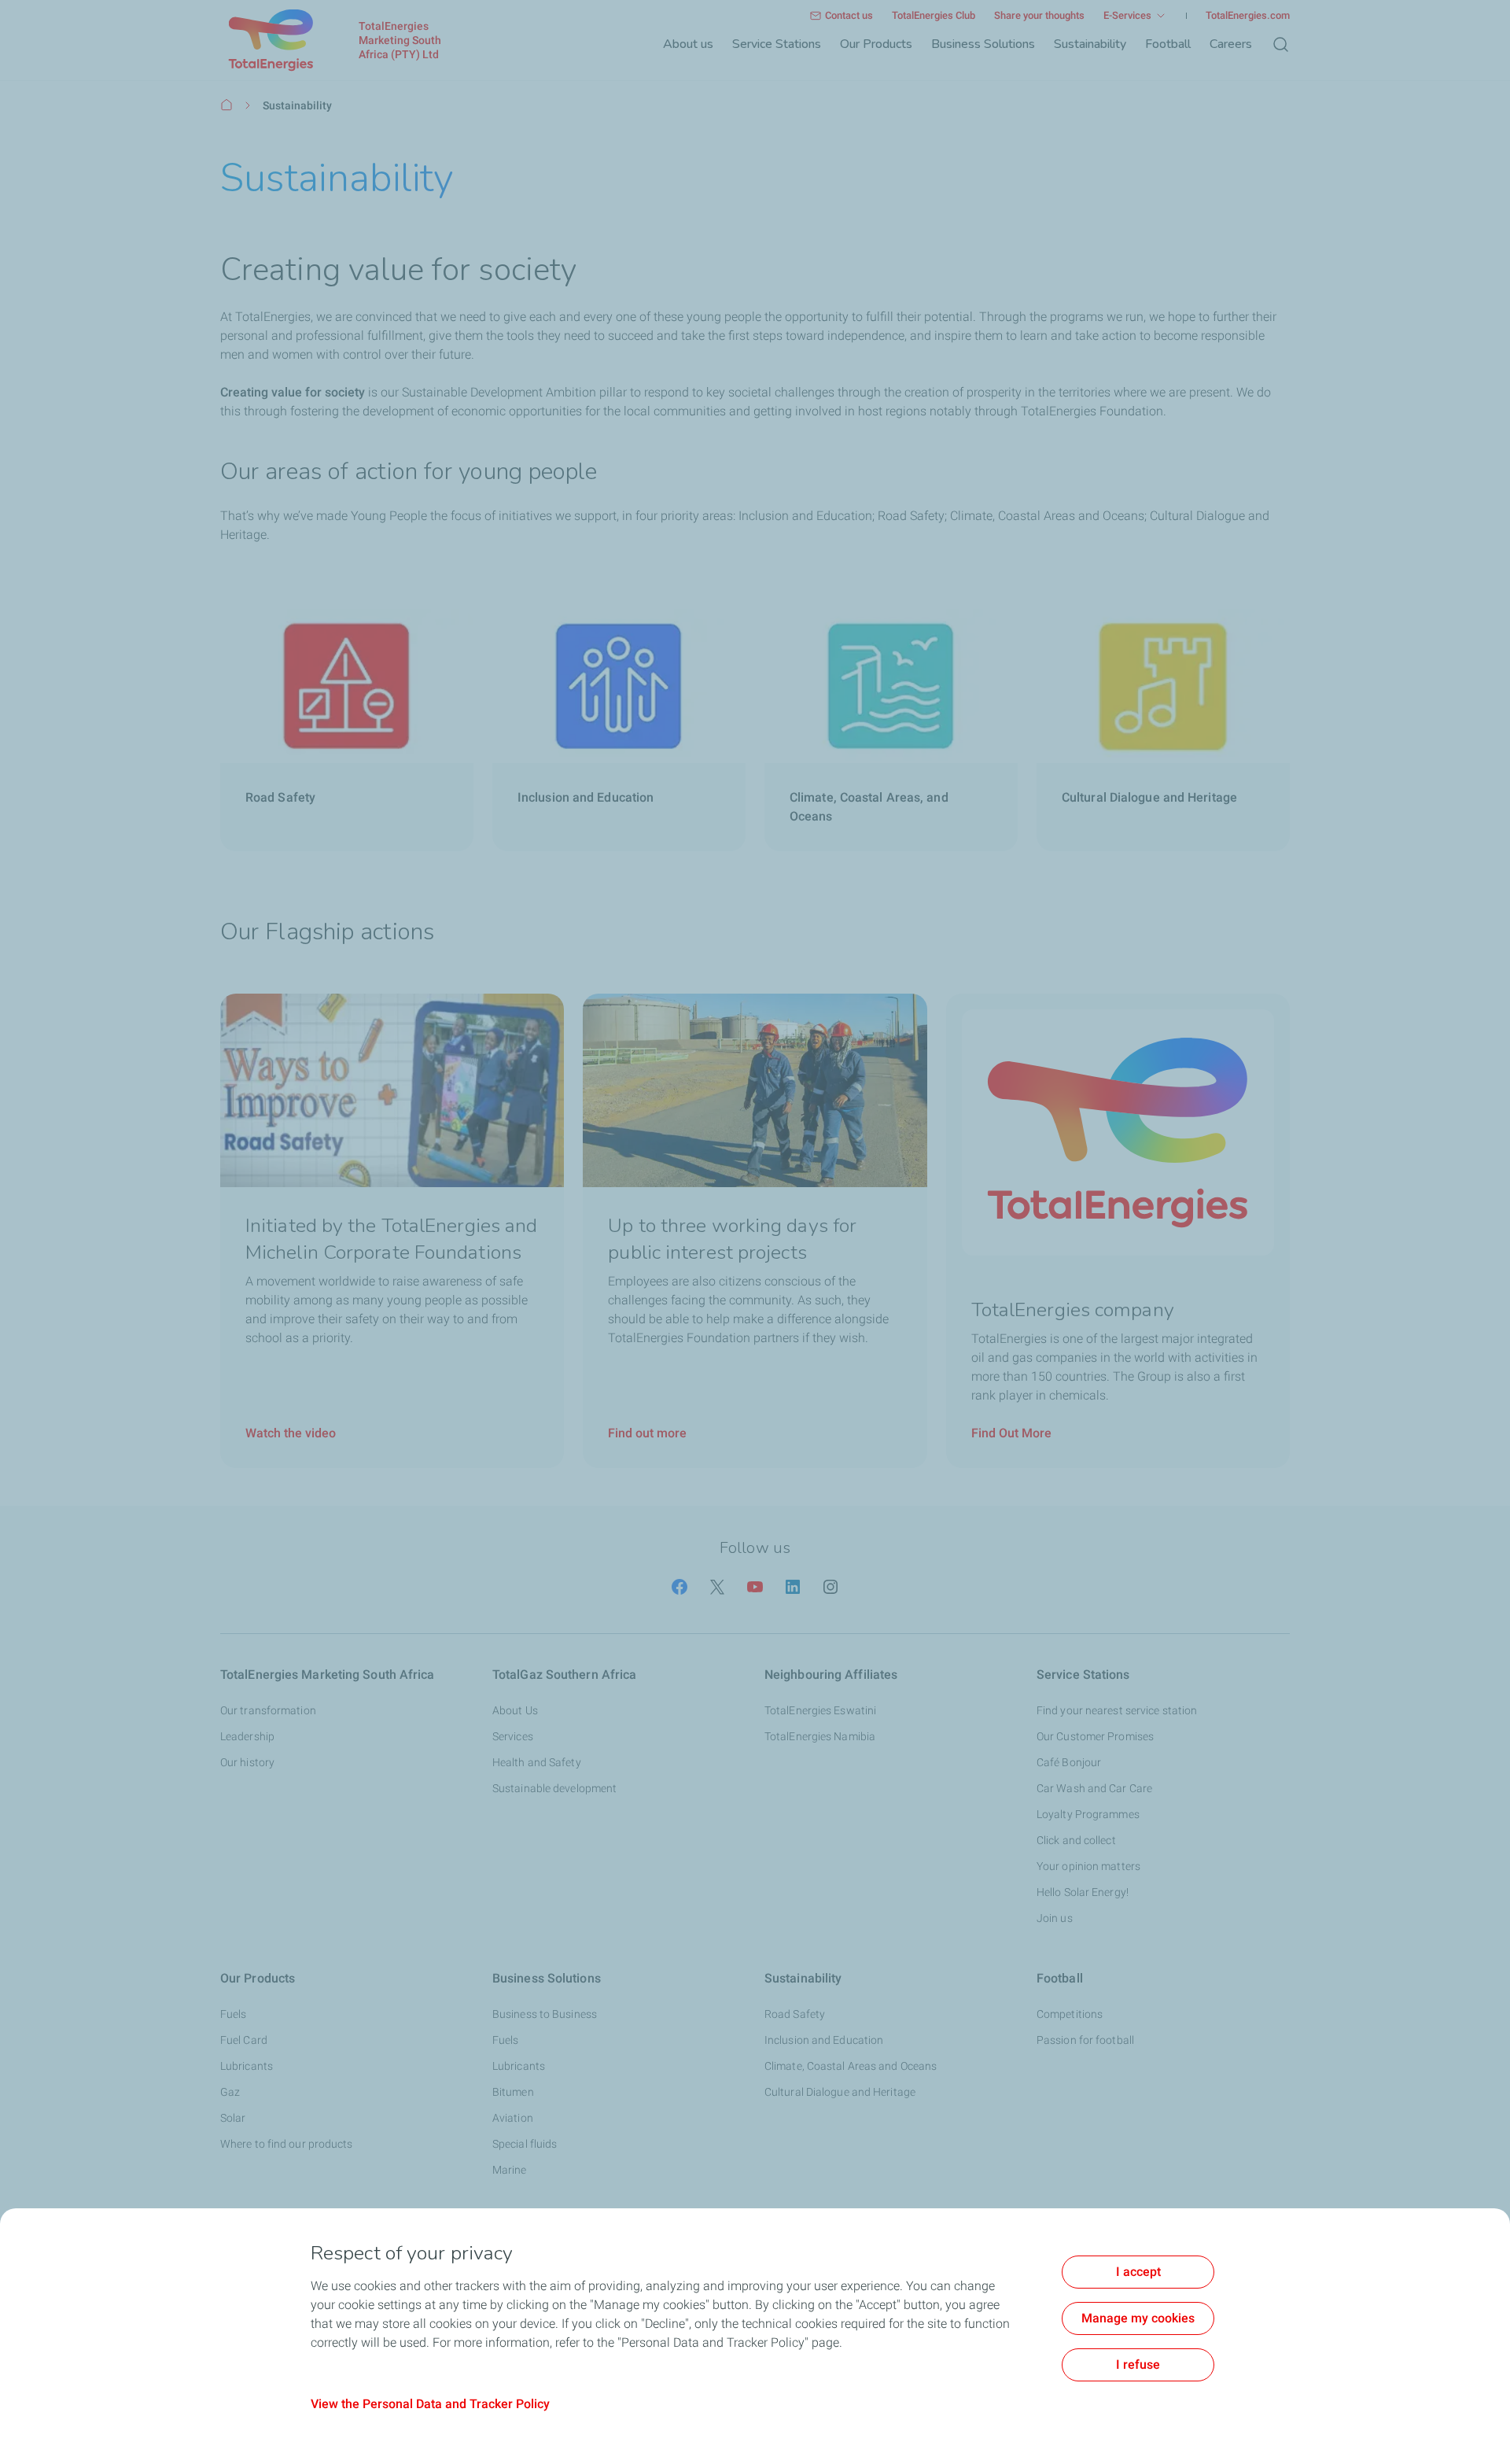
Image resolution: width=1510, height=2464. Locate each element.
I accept (1138, 2272)
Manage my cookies (1138, 2318)
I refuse (1138, 2364)
